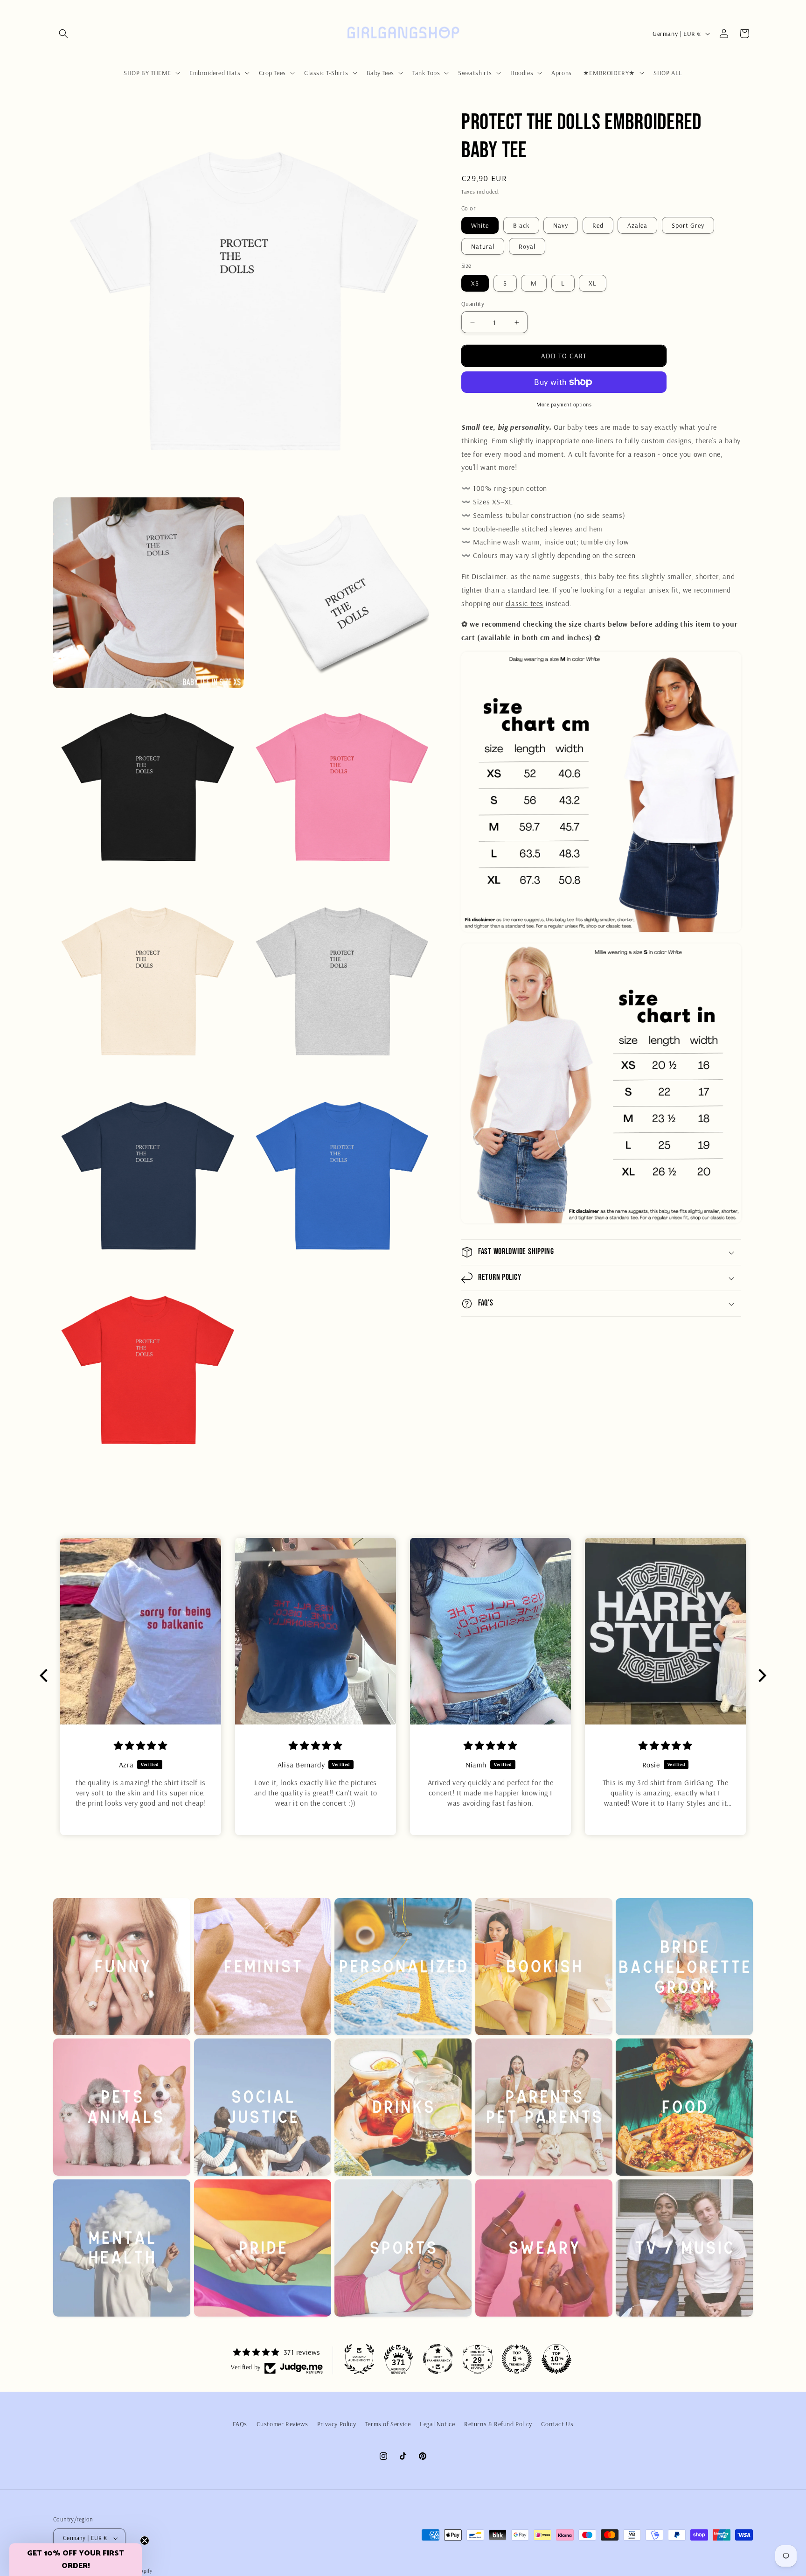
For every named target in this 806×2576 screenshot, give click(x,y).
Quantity (473, 304)
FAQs (240, 2424)
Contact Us (557, 2424)
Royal (527, 246)
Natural (483, 246)
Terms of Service (388, 2424)
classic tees (525, 603)
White (480, 225)
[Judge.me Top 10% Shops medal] (556, 2359)
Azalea (637, 225)
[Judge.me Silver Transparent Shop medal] (438, 2359)
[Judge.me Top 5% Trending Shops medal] (517, 2359)
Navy (561, 225)
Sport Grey (688, 225)
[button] (63, 34)
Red (598, 225)
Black (521, 225)
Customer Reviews (282, 2424)
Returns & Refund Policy (498, 2424)
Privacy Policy (337, 2424)
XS (475, 283)
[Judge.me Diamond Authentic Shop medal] (359, 2359)
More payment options (564, 404)
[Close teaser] (145, 2541)
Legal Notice (437, 2424)
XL (593, 283)
